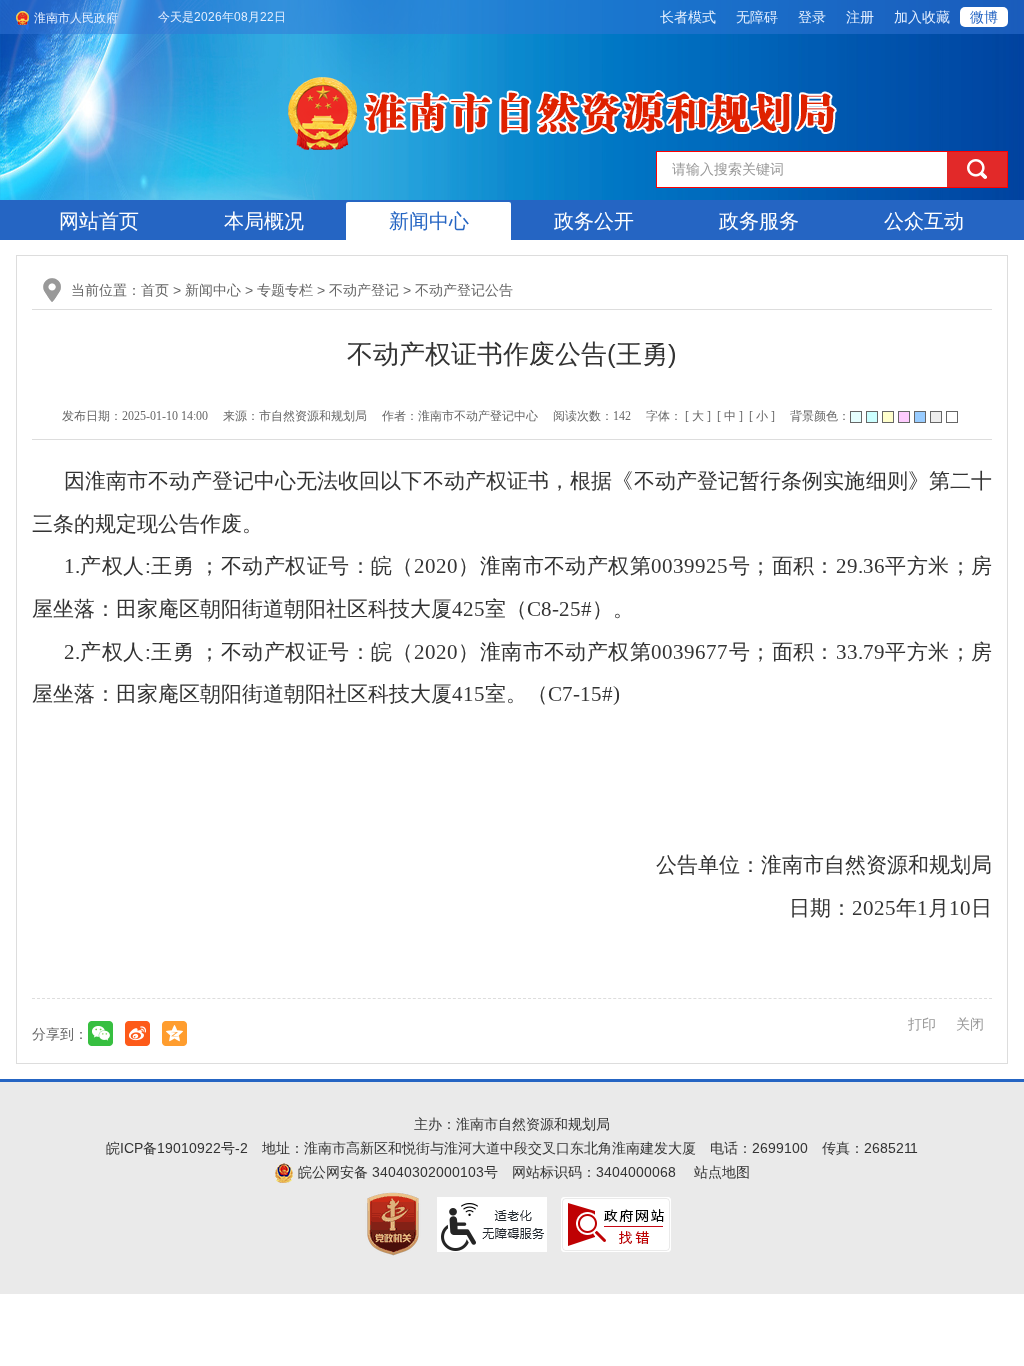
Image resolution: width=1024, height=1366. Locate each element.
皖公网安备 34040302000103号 (396, 1172)
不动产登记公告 (464, 290)
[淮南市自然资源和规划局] (566, 110)
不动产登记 (364, 290)
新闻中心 (429, 221)
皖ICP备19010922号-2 (177, 1148)
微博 (984, 17)
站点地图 (722, 1172)
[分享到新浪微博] (137, 1033)
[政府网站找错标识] (616, 1223)
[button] (688, 17)
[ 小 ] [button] (762, 416)
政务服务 (759, 221)
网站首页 (99, 221)
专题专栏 (285, 290)
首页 (155, 290)
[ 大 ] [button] (698, 416)
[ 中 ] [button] (730, 416)
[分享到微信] (100, 1033)
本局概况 (264, 221)
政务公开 (594, 221)
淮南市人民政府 (76, 18)
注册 (860, 17)
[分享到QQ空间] (174, 1033)
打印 (922, 1024)
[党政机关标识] (393, 1223)
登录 (812, 17)
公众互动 (924, 221)
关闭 (970, 1024)
